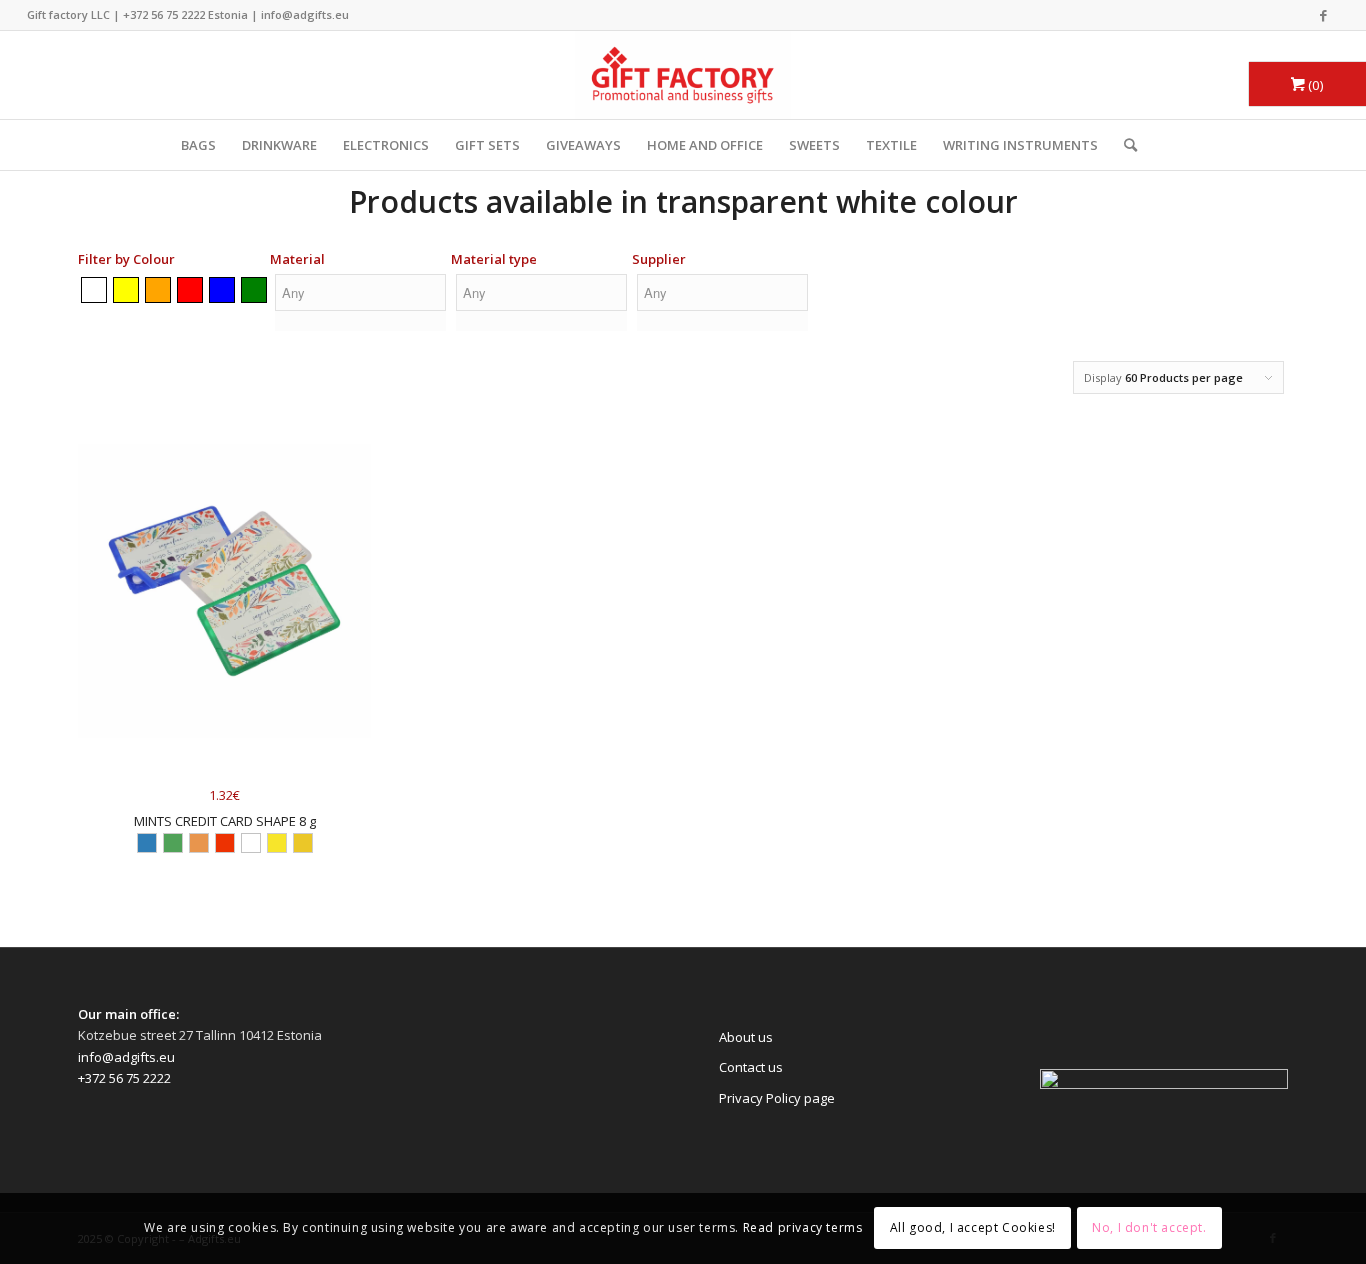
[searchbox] (360, 292)
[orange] (158, 289)
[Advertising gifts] (683, 75)
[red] (190, 289)
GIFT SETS (487, 145)
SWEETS (814, 145)
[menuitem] (1124, 145)
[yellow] (126, 289)
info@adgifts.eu (305, 14)
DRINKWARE (279, 145)
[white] (94, 289)
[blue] (222, 289)
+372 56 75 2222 (164, 14)
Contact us (751, 1067)
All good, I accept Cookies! (973, 1228)
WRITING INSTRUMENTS (1020, 145)
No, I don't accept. (1149, 1228)
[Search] (1124, 145)
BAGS (198, 145)
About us (746, 1037)
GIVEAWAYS (583, 145)
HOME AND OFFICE (705, 145)
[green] (254, 289)
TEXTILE (891, 145)
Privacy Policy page (777, 1098)
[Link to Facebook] (1324, 15)
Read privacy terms (803, 1228)
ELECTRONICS (386, 145)
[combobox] (360, 305)
